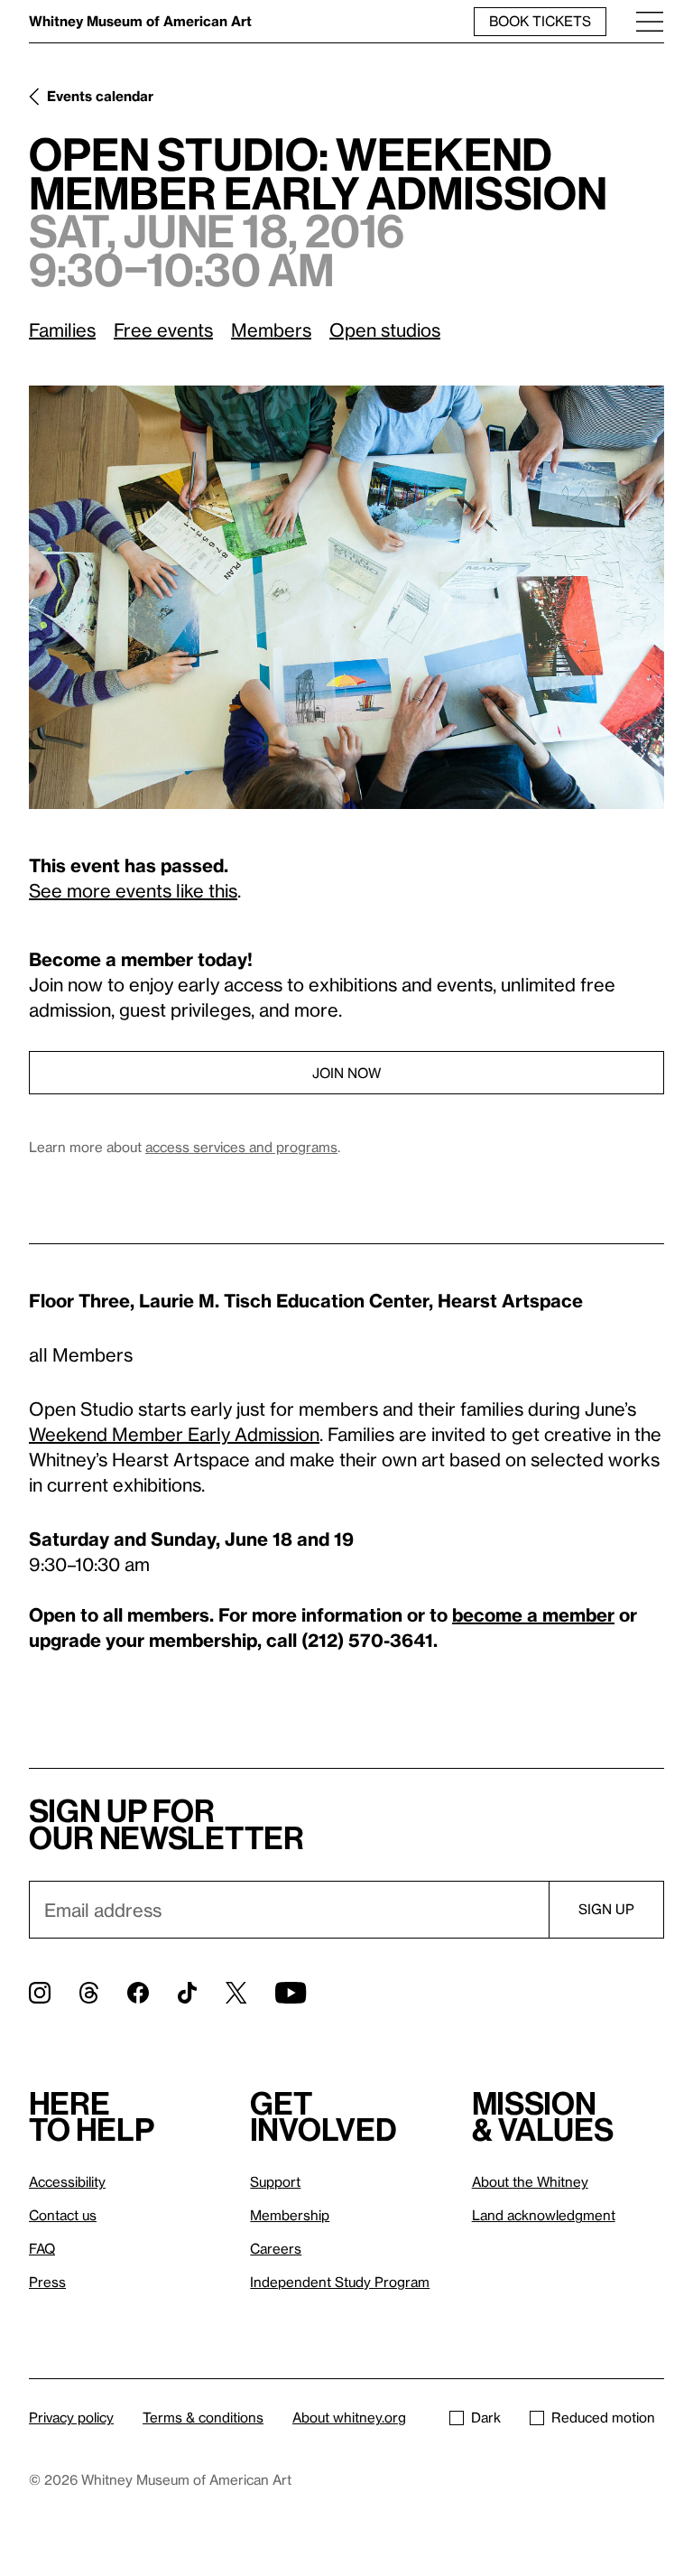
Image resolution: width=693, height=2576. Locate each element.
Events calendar (100, 96)
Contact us (63, 2215)
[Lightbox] (346, 597)
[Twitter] (236, 1993)
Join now (346, 1073)
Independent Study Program (340, 2282)
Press (47, 2282)
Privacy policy (71, 2417)
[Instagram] (40, 1993)
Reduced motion (603, 2417)
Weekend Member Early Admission (174, 1434)
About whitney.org (349, 2417)
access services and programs (241, 1147)
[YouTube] (291, 1993)
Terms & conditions (203, 2417)
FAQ (42, 2248)
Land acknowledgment (544, 2215)
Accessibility (67, 2181)
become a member (533, 1614)
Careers (276, 2248)
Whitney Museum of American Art (140, 21)
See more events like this (133, 890)
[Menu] (650, 21)
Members (271, 330)
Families (62, 330)
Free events (163, 330)
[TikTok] (187, 1993)
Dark (486, 2417)
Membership (290, 2215)
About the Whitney (530, 2181)
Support (275, 2181)
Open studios (385, 330)
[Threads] (89, 1993)
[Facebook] (138, 1993)
